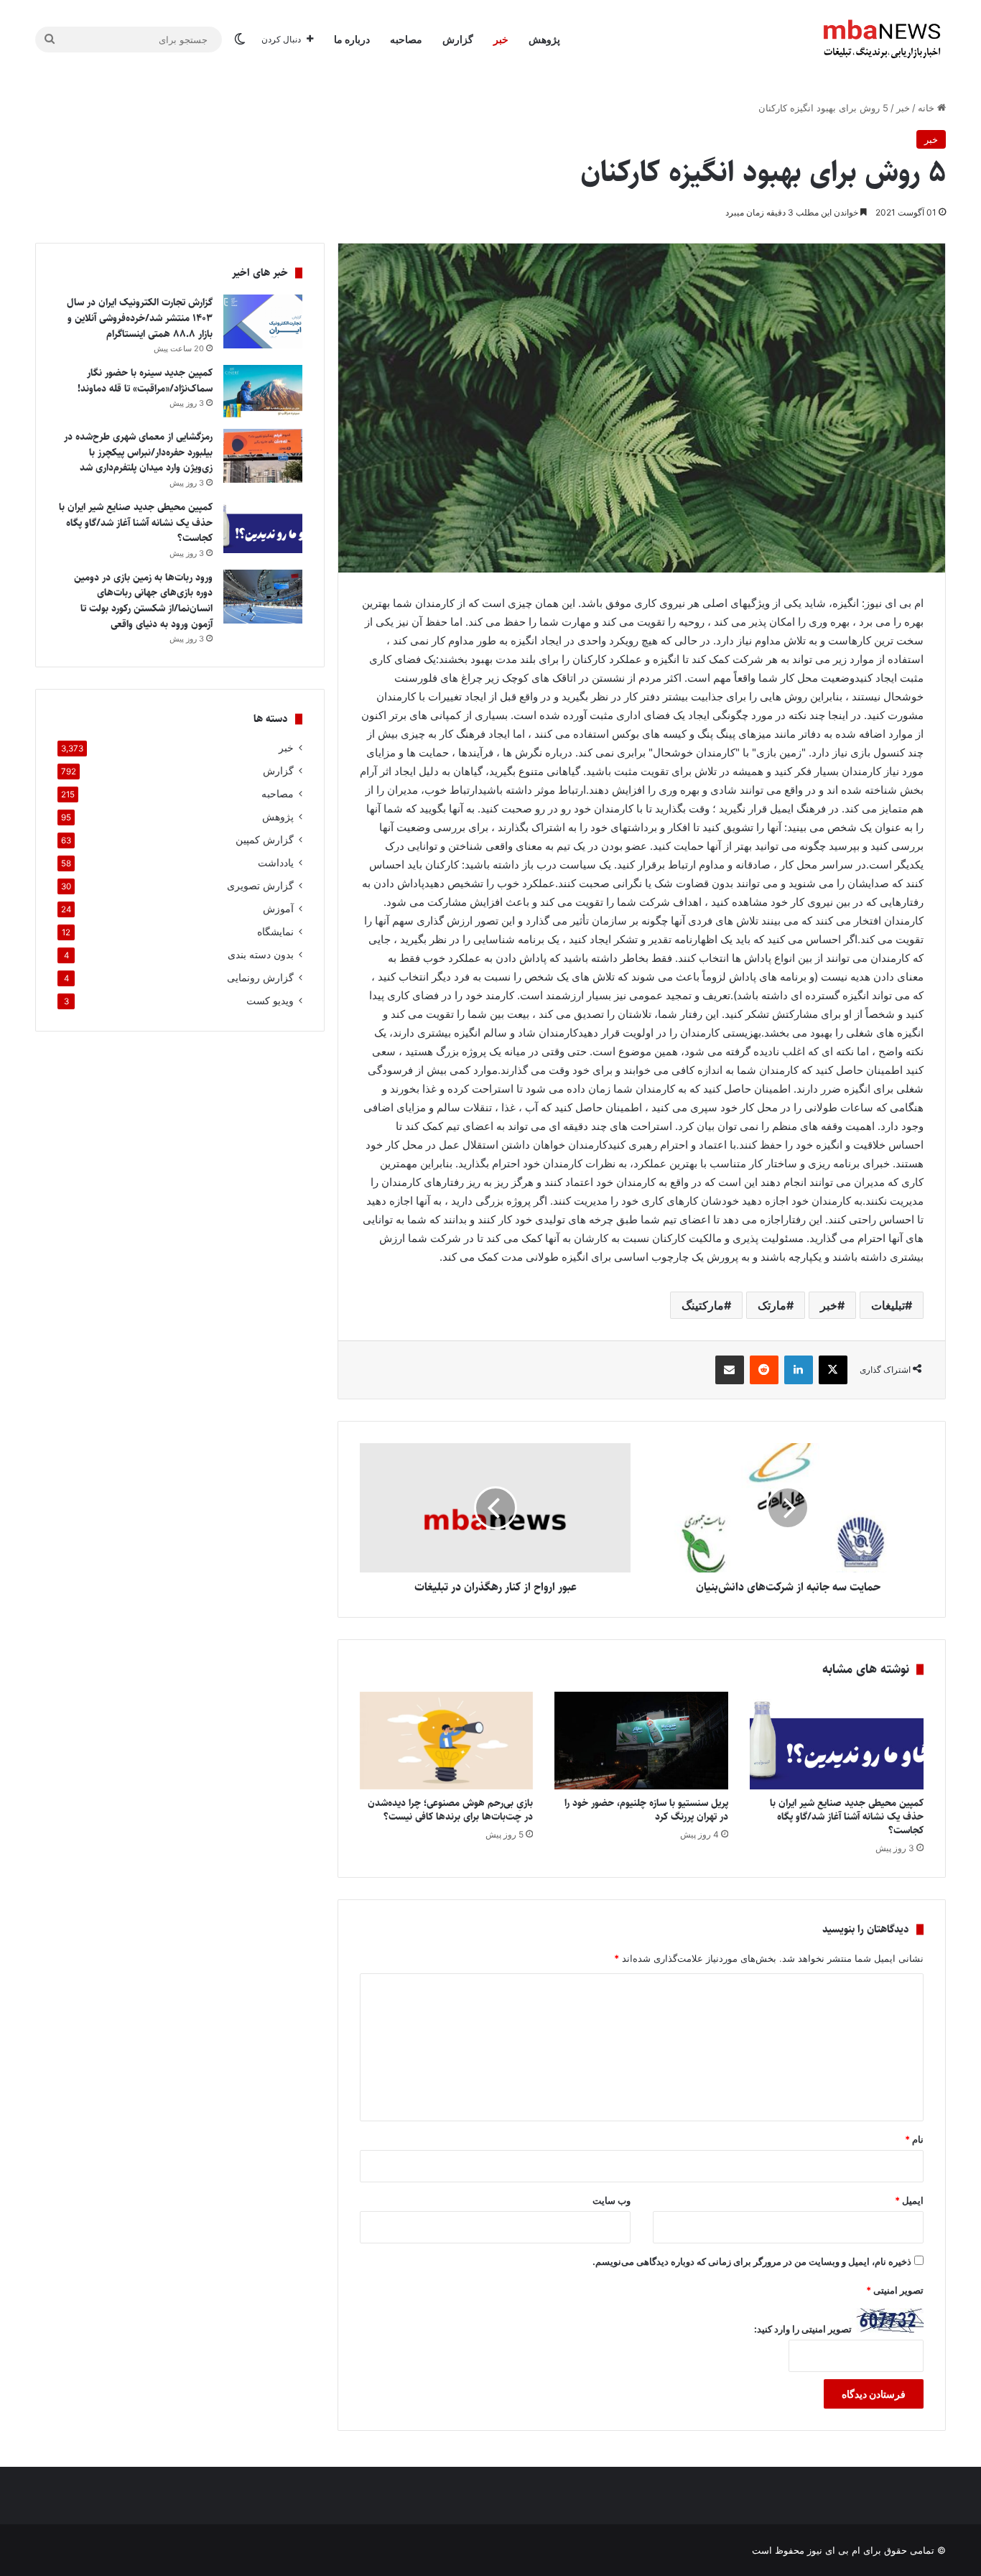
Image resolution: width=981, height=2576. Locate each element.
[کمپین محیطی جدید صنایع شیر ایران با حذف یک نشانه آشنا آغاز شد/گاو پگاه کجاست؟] (837, 1741)
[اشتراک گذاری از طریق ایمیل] (730, 1370)
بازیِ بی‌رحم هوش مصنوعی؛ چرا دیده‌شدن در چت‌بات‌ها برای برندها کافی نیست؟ (450, 1810)
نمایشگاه (275, 932)
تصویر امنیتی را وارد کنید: (803, 2329)
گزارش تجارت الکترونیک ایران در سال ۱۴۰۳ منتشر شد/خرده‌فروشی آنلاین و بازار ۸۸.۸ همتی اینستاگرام (140, 318)
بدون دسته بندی (261, 955)
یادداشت (276, 863)
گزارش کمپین (265, 840)
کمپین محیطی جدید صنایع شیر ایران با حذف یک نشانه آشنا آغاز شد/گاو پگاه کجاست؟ (847, 1817)
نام (914, 2139)
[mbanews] (882, 40)
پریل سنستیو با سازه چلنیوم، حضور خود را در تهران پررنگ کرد (646, 1810)
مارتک (772, 1305)
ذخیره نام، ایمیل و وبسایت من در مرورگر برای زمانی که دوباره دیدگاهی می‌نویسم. (752, 2261)
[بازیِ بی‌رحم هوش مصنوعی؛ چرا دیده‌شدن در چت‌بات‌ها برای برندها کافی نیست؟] (447, 1741)
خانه (927, 108)
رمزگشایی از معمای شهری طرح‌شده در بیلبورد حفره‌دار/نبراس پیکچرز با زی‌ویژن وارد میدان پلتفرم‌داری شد (138, 452)
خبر (501, 39)
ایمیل (909, 2200)
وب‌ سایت (612, 2200)
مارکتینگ (703, 1305)
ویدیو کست (270, 1001)
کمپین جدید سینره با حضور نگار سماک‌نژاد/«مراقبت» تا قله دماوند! (145, 381)
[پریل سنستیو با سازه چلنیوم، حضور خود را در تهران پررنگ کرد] (641, 1741)
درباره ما (352, 39)
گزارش (458, 39)
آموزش (278, 909)
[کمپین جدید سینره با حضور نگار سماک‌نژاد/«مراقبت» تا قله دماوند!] (263, 392)
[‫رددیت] (764, 1370)
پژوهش (544, 39)
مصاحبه (406, 39)
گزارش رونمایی (260, 978)
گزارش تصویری (260, 886)
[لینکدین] (799, 1370)
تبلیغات (888, 1305)
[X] (833, 1370)
